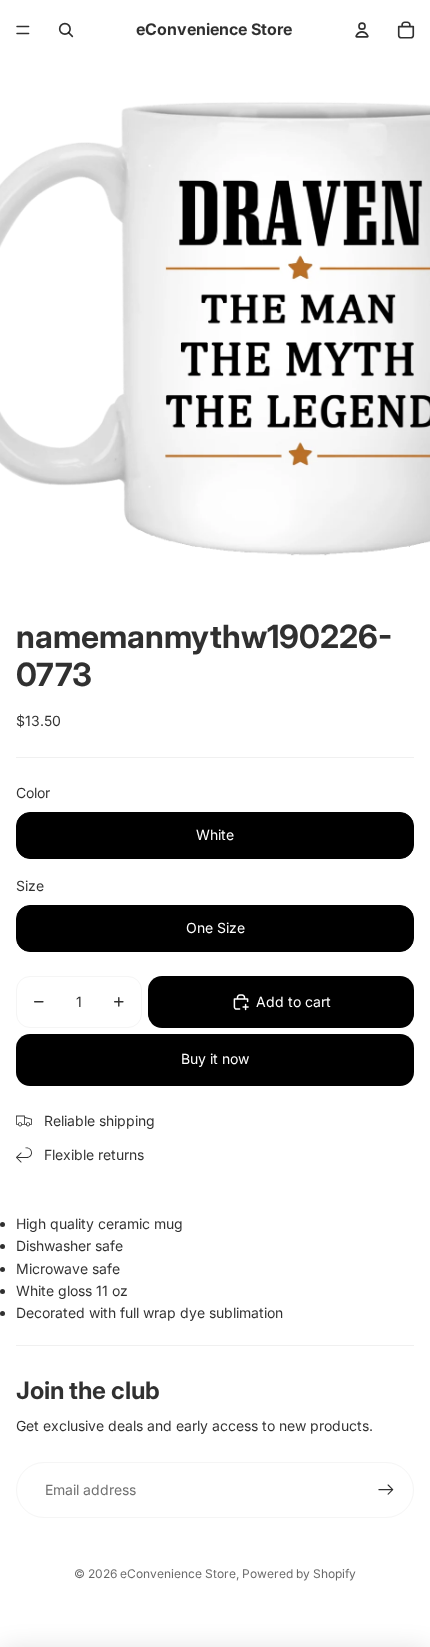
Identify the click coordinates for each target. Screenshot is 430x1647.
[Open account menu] (362, 30)
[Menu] (23, 30)
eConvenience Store (178, 1573)
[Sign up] (386, 1490)
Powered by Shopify (299, 1573)
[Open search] (66, 30)
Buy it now (215, 1058)
